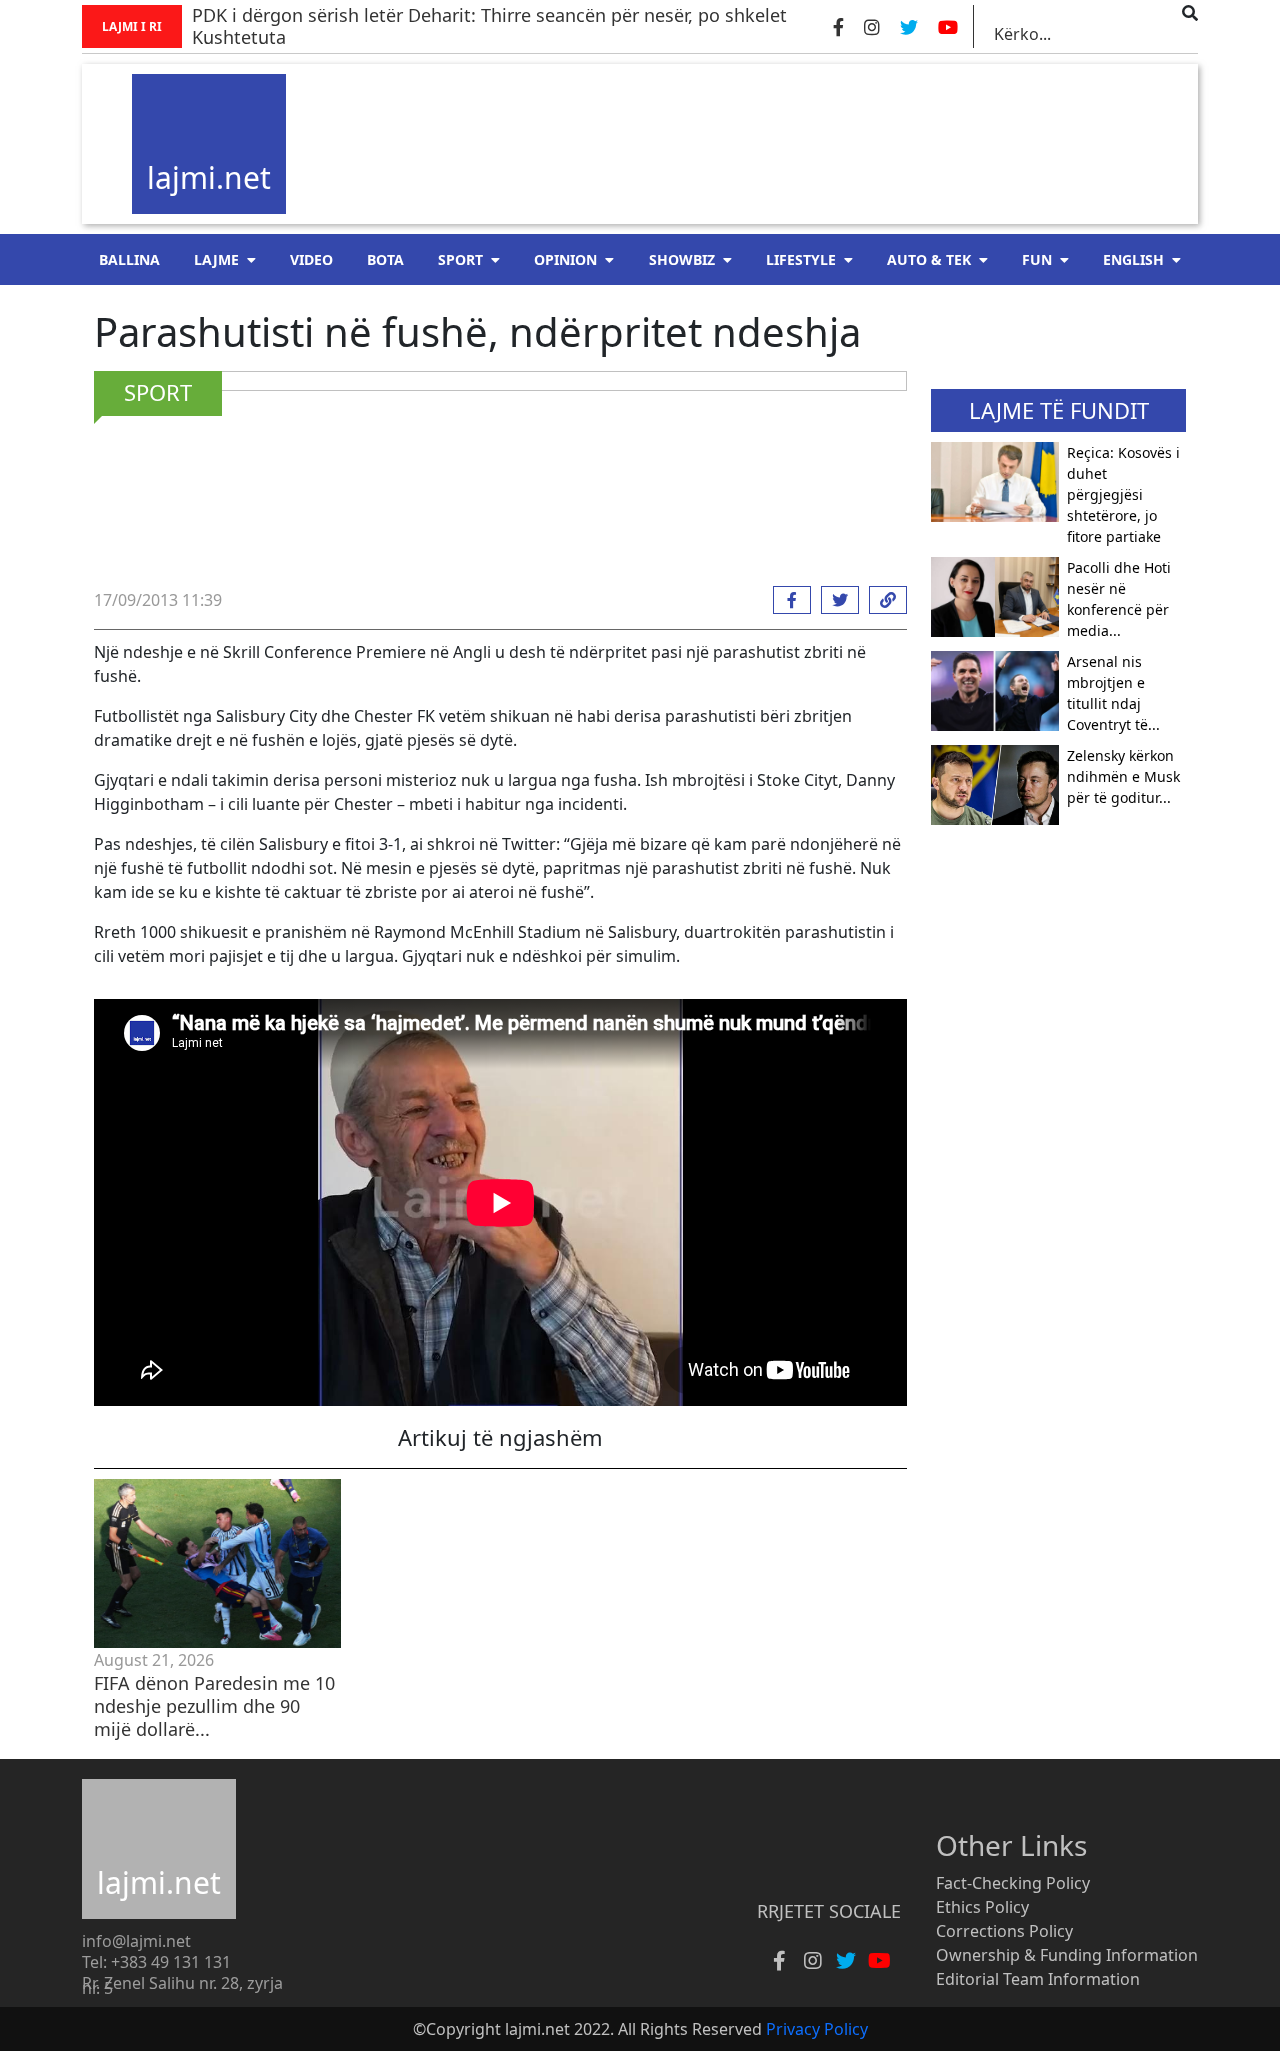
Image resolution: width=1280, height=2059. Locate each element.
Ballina (129, 259)
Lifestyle (801, 259)
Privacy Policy (817, 2029)
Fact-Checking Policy (1013, 1883)
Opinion (565, 259)
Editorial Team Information (1038, 1979)
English (1133, 259)
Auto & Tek (929, 259)
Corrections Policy (1004, 1931)
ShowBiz (682, 259)
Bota (385, 259)
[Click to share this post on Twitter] (835, 600)
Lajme (216, 259)
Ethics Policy (982, 1907)
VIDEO (311, 259)
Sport (460, 259)
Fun (1037, 259)
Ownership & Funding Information (1067, 1955)
